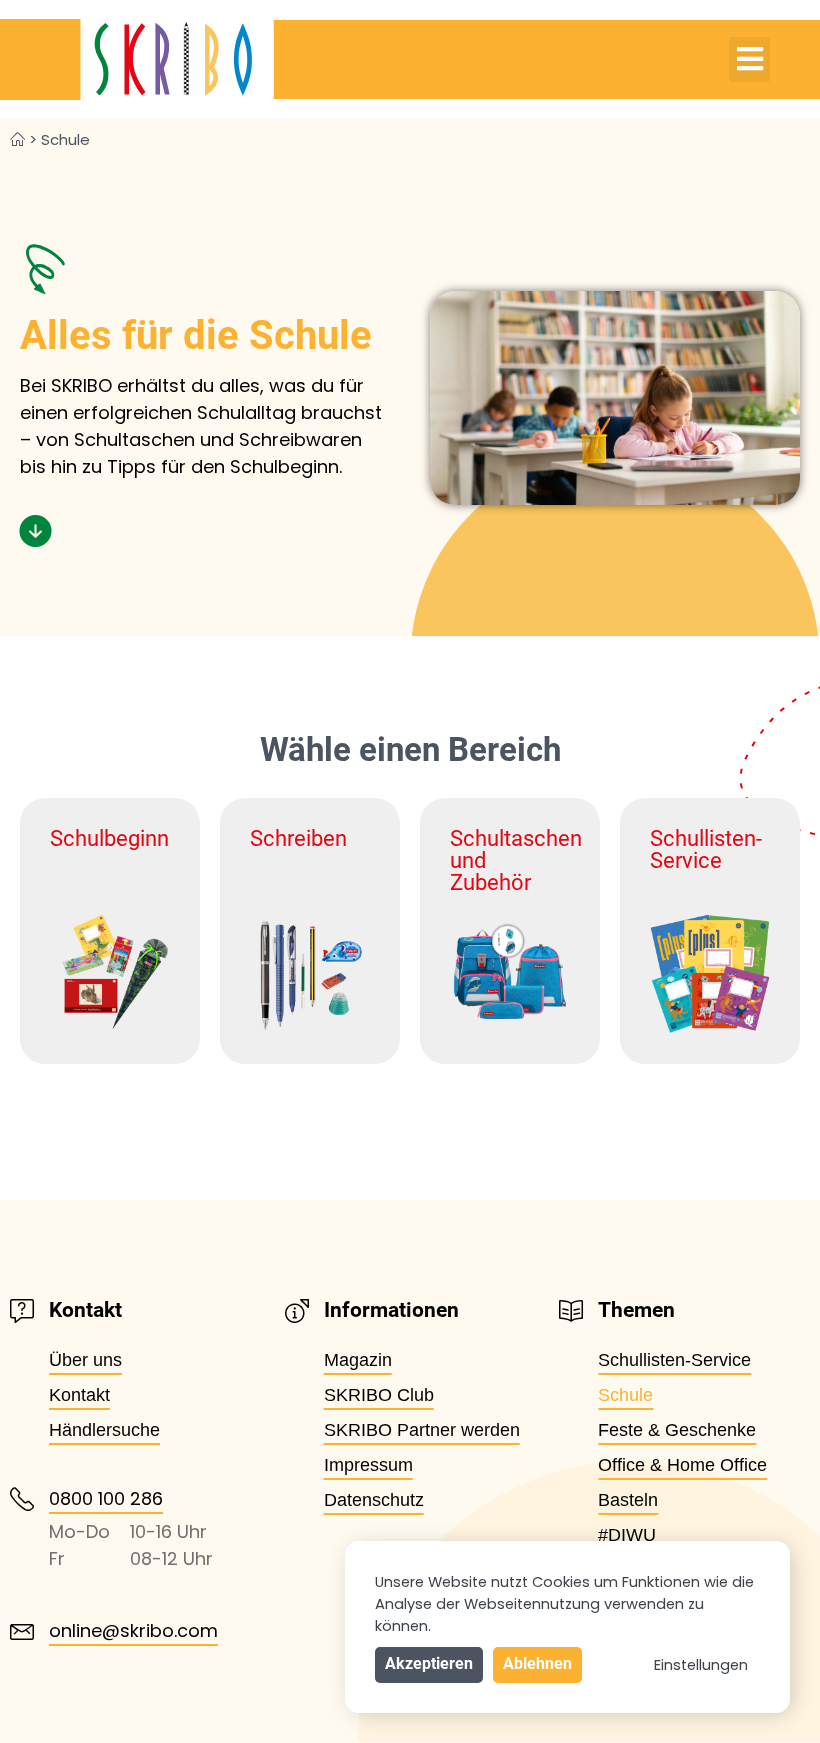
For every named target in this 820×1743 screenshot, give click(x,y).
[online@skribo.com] (22, 1632)
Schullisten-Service (674, 1360)
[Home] (17, 139)
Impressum (368, 1465)
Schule (625, 1395)
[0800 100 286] (22, 1499)
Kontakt (79, 1395)
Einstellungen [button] (701, 1665)
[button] (749, 59)
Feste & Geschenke (677, 1430)
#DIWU (627, 1535)
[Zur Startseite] (137, 59)
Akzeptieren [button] (429, 1663)
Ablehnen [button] (537, 1663)
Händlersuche (104, 1430)
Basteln (628, 1500)
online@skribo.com (133, 1630)
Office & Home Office (682, 1465)
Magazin (358, 1360)
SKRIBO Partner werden (422, 1430)
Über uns (85, 1360)
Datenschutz (374, 1500)
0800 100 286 (106, 1498)
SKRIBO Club (379, 1395)
